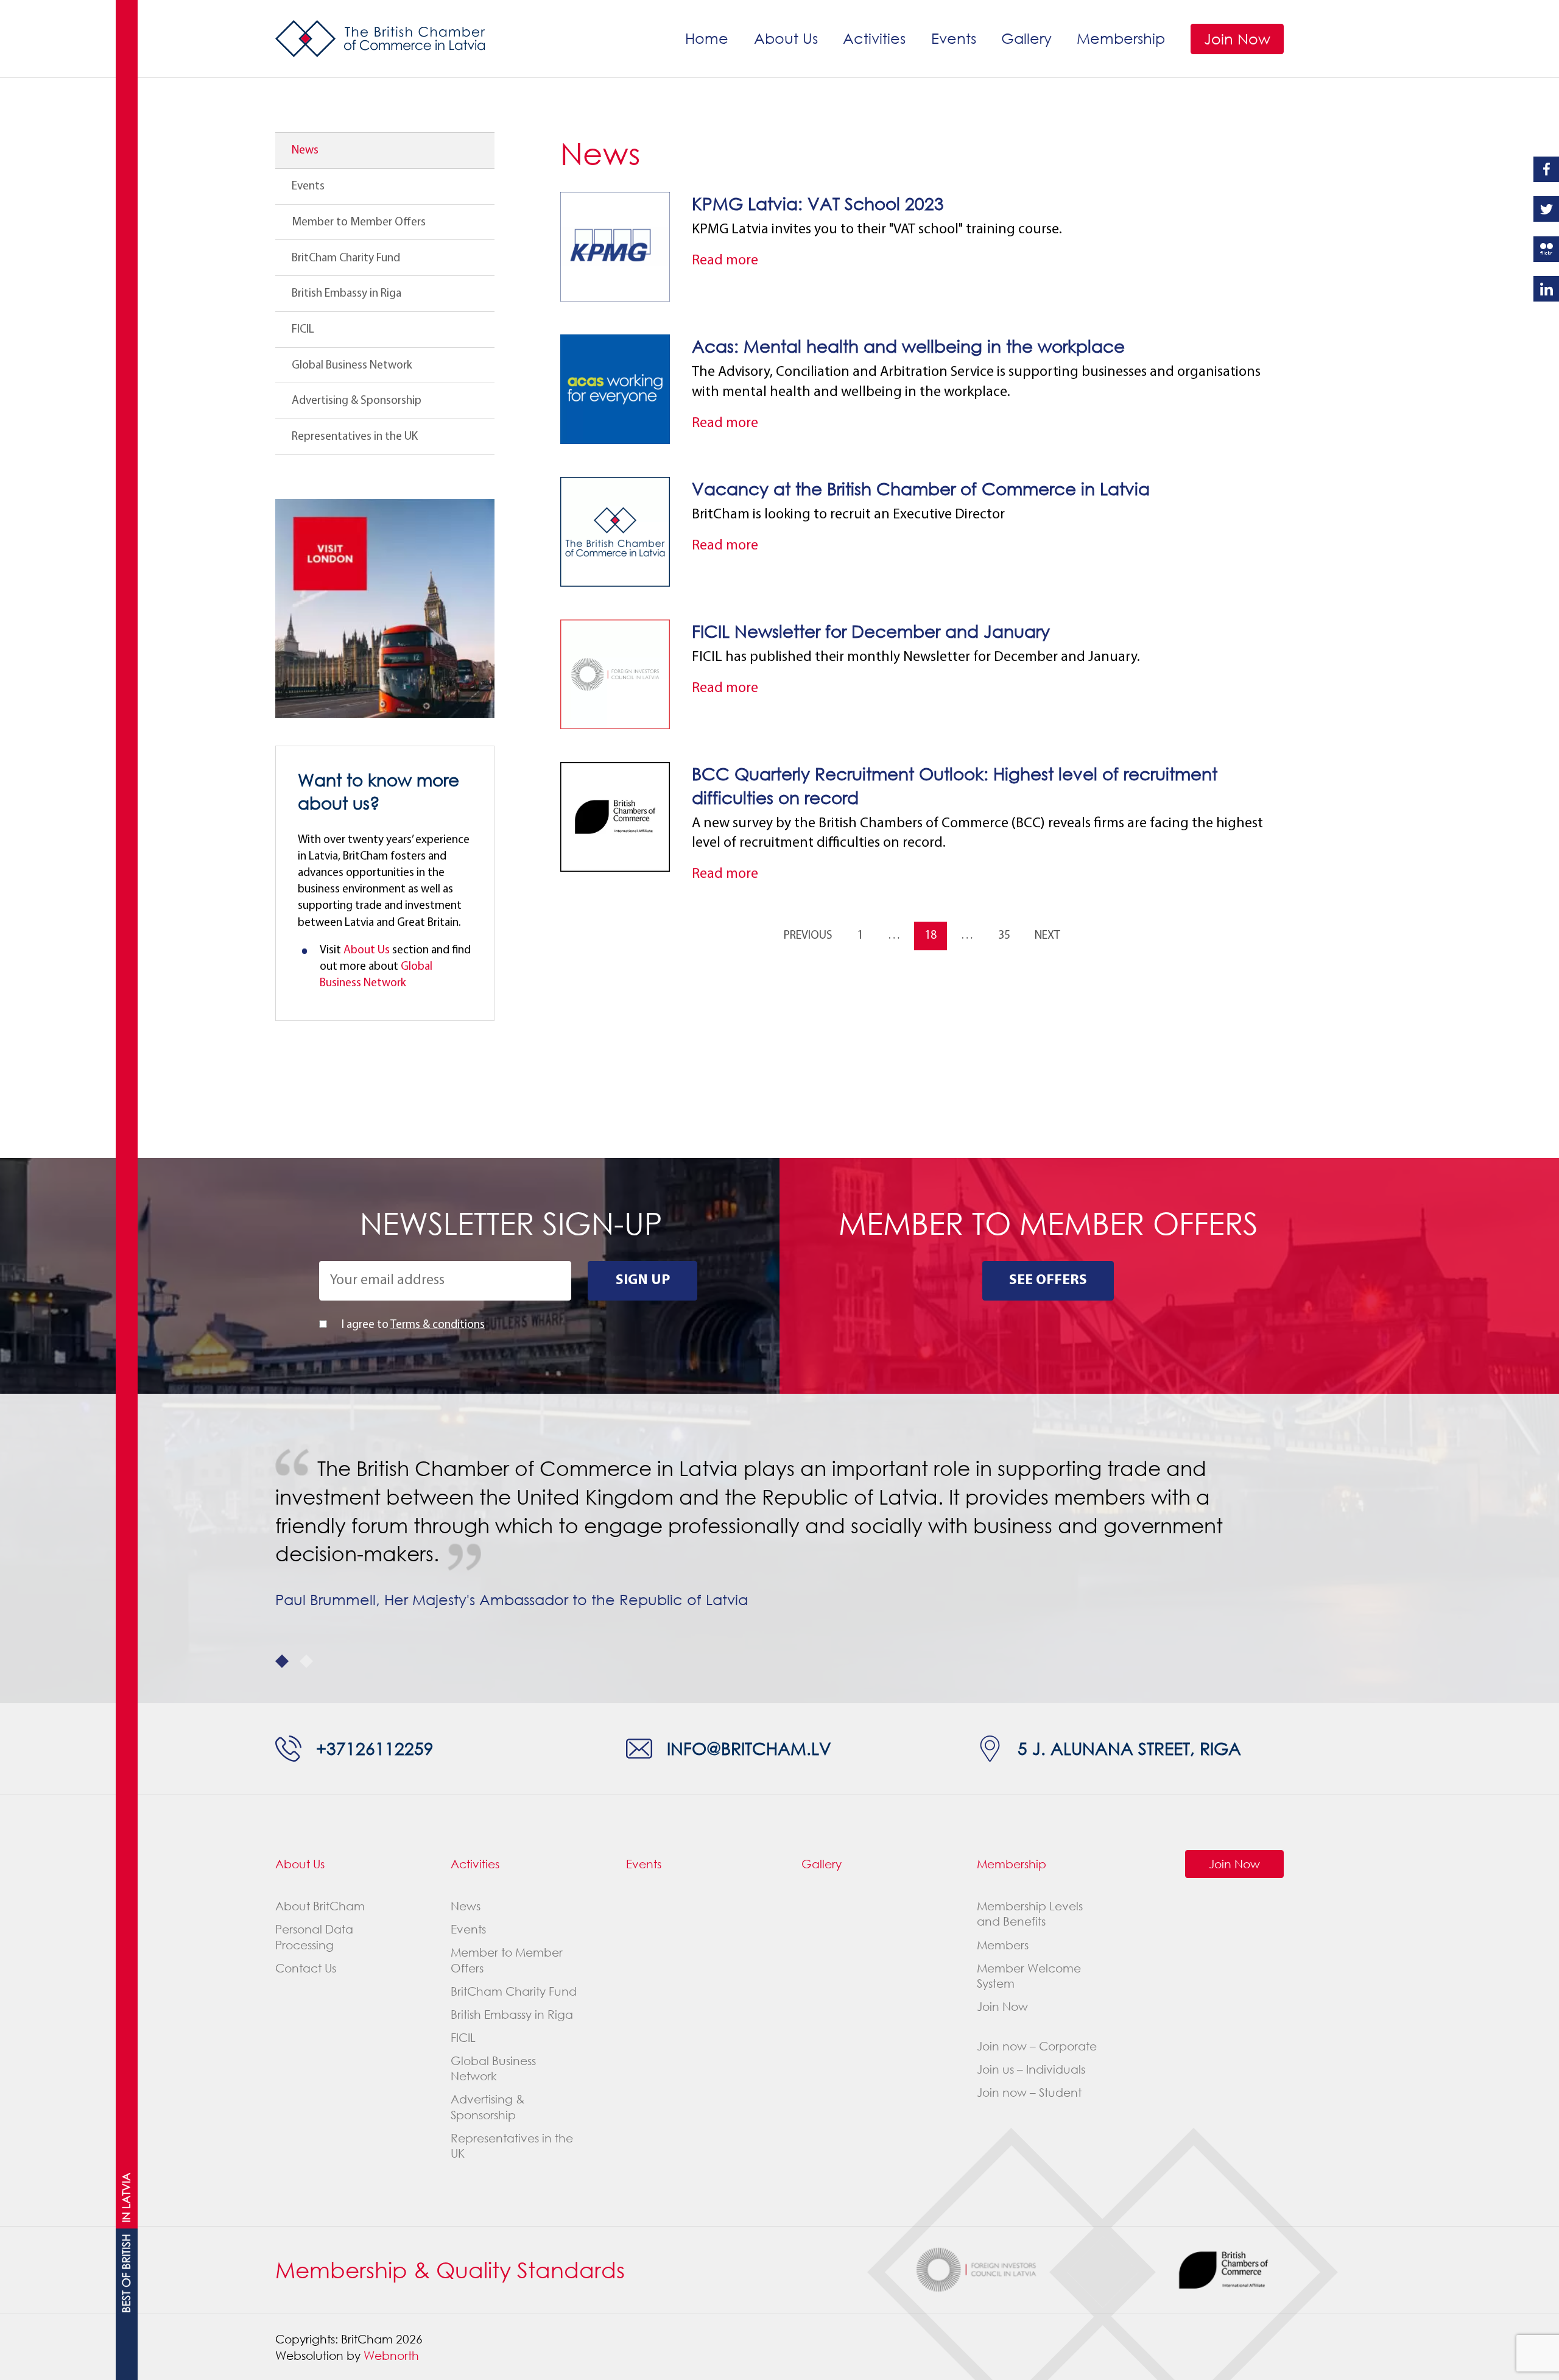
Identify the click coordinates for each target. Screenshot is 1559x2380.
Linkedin (1546, 289)
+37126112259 (375, 1748)
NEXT (1047, 936)
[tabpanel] (779, 1534)
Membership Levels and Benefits (1030, 1913)
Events (954, 38)
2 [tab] (306, 1661)
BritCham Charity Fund (346, 258)
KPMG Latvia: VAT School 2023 (818, 203)
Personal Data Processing (314, 1937)
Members (1003, 1945)
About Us (786, 38)
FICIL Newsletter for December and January (871, 631)
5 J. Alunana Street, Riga (1129, 1748)
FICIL (303, 330)
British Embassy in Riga (347, 294)
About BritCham (320, 1906)
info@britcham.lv (749, 1748)
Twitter (1546, 209)
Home (707, 38)
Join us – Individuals (1031, 2069)
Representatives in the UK (355, 437)
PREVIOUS (808, 936)
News (305, 150)
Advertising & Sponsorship (357, 401)
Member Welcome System (1029, 1976)
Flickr (1546, 249)
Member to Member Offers (359, 222)
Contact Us (306, 1968)
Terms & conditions (438, 1325)
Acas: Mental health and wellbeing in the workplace (908, 346)
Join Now (1237, 39)
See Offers (1048, 1280)
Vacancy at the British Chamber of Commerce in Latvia (921, 489)
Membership (1121, 38)
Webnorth (391, 2355)
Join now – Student (1029, 2092)
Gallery (1026, 38)
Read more (725, 261)
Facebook (1546, 169)
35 (1004, 936)
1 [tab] (282, 1661)
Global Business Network (352, 365)
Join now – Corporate (1037, 2046)
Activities (874, 38)
